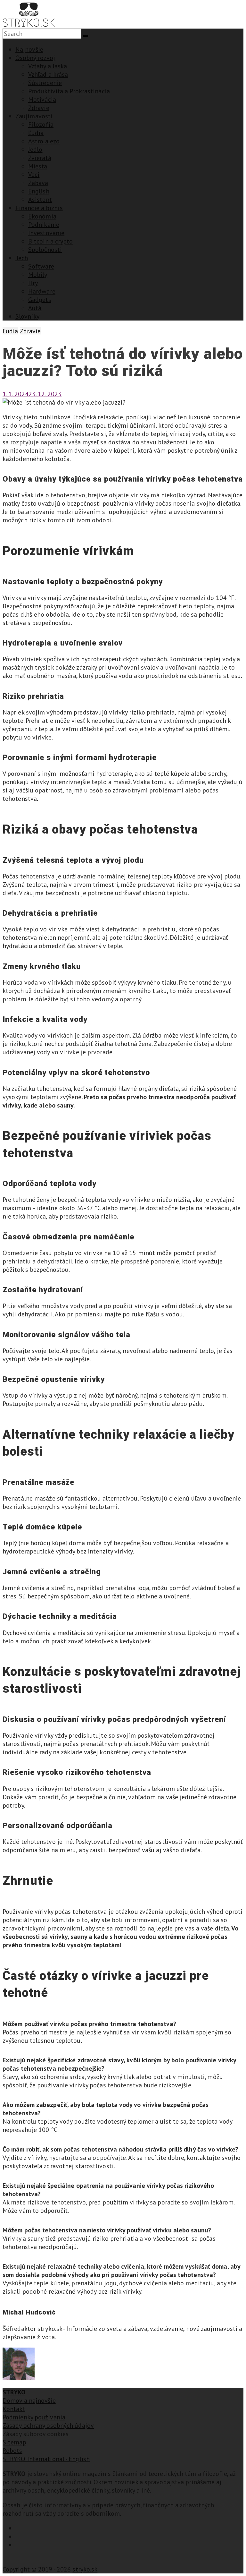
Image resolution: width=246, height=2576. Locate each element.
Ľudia (36, 133)
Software (41, 266)
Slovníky (27, 316)
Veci (34, 175)
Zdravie (39, 108)
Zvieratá (40, 158)
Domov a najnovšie (29, 2401)
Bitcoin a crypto (51, 241)
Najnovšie (29, 49)
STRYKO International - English (46, 2459)
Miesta (38, 166)
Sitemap (14, 2442)
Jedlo (35, 150)
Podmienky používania (34, 2417)
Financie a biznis (39, 208)
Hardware (42, 291)
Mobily (38, 275)
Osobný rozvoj (35, 58)
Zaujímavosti (34, 116)
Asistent (40, 200)
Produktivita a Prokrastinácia (69, 91)
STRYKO (14, 2392)
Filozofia (41, 124)
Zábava (38, 183)
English (39, 191)
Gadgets (40, 300)
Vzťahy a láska (48, 66)
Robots (12, 2451)
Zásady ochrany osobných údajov (48, 2426)
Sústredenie (45, 83)
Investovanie (46, 233)
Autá (35, 308)
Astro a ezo (44, 141)
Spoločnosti (45, 250)
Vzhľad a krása (48, 74)
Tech (22, 258)
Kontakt (14, 2409)
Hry (33, 283)
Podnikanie (44, 225)
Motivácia (42, 99)
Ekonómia (42, 216)
